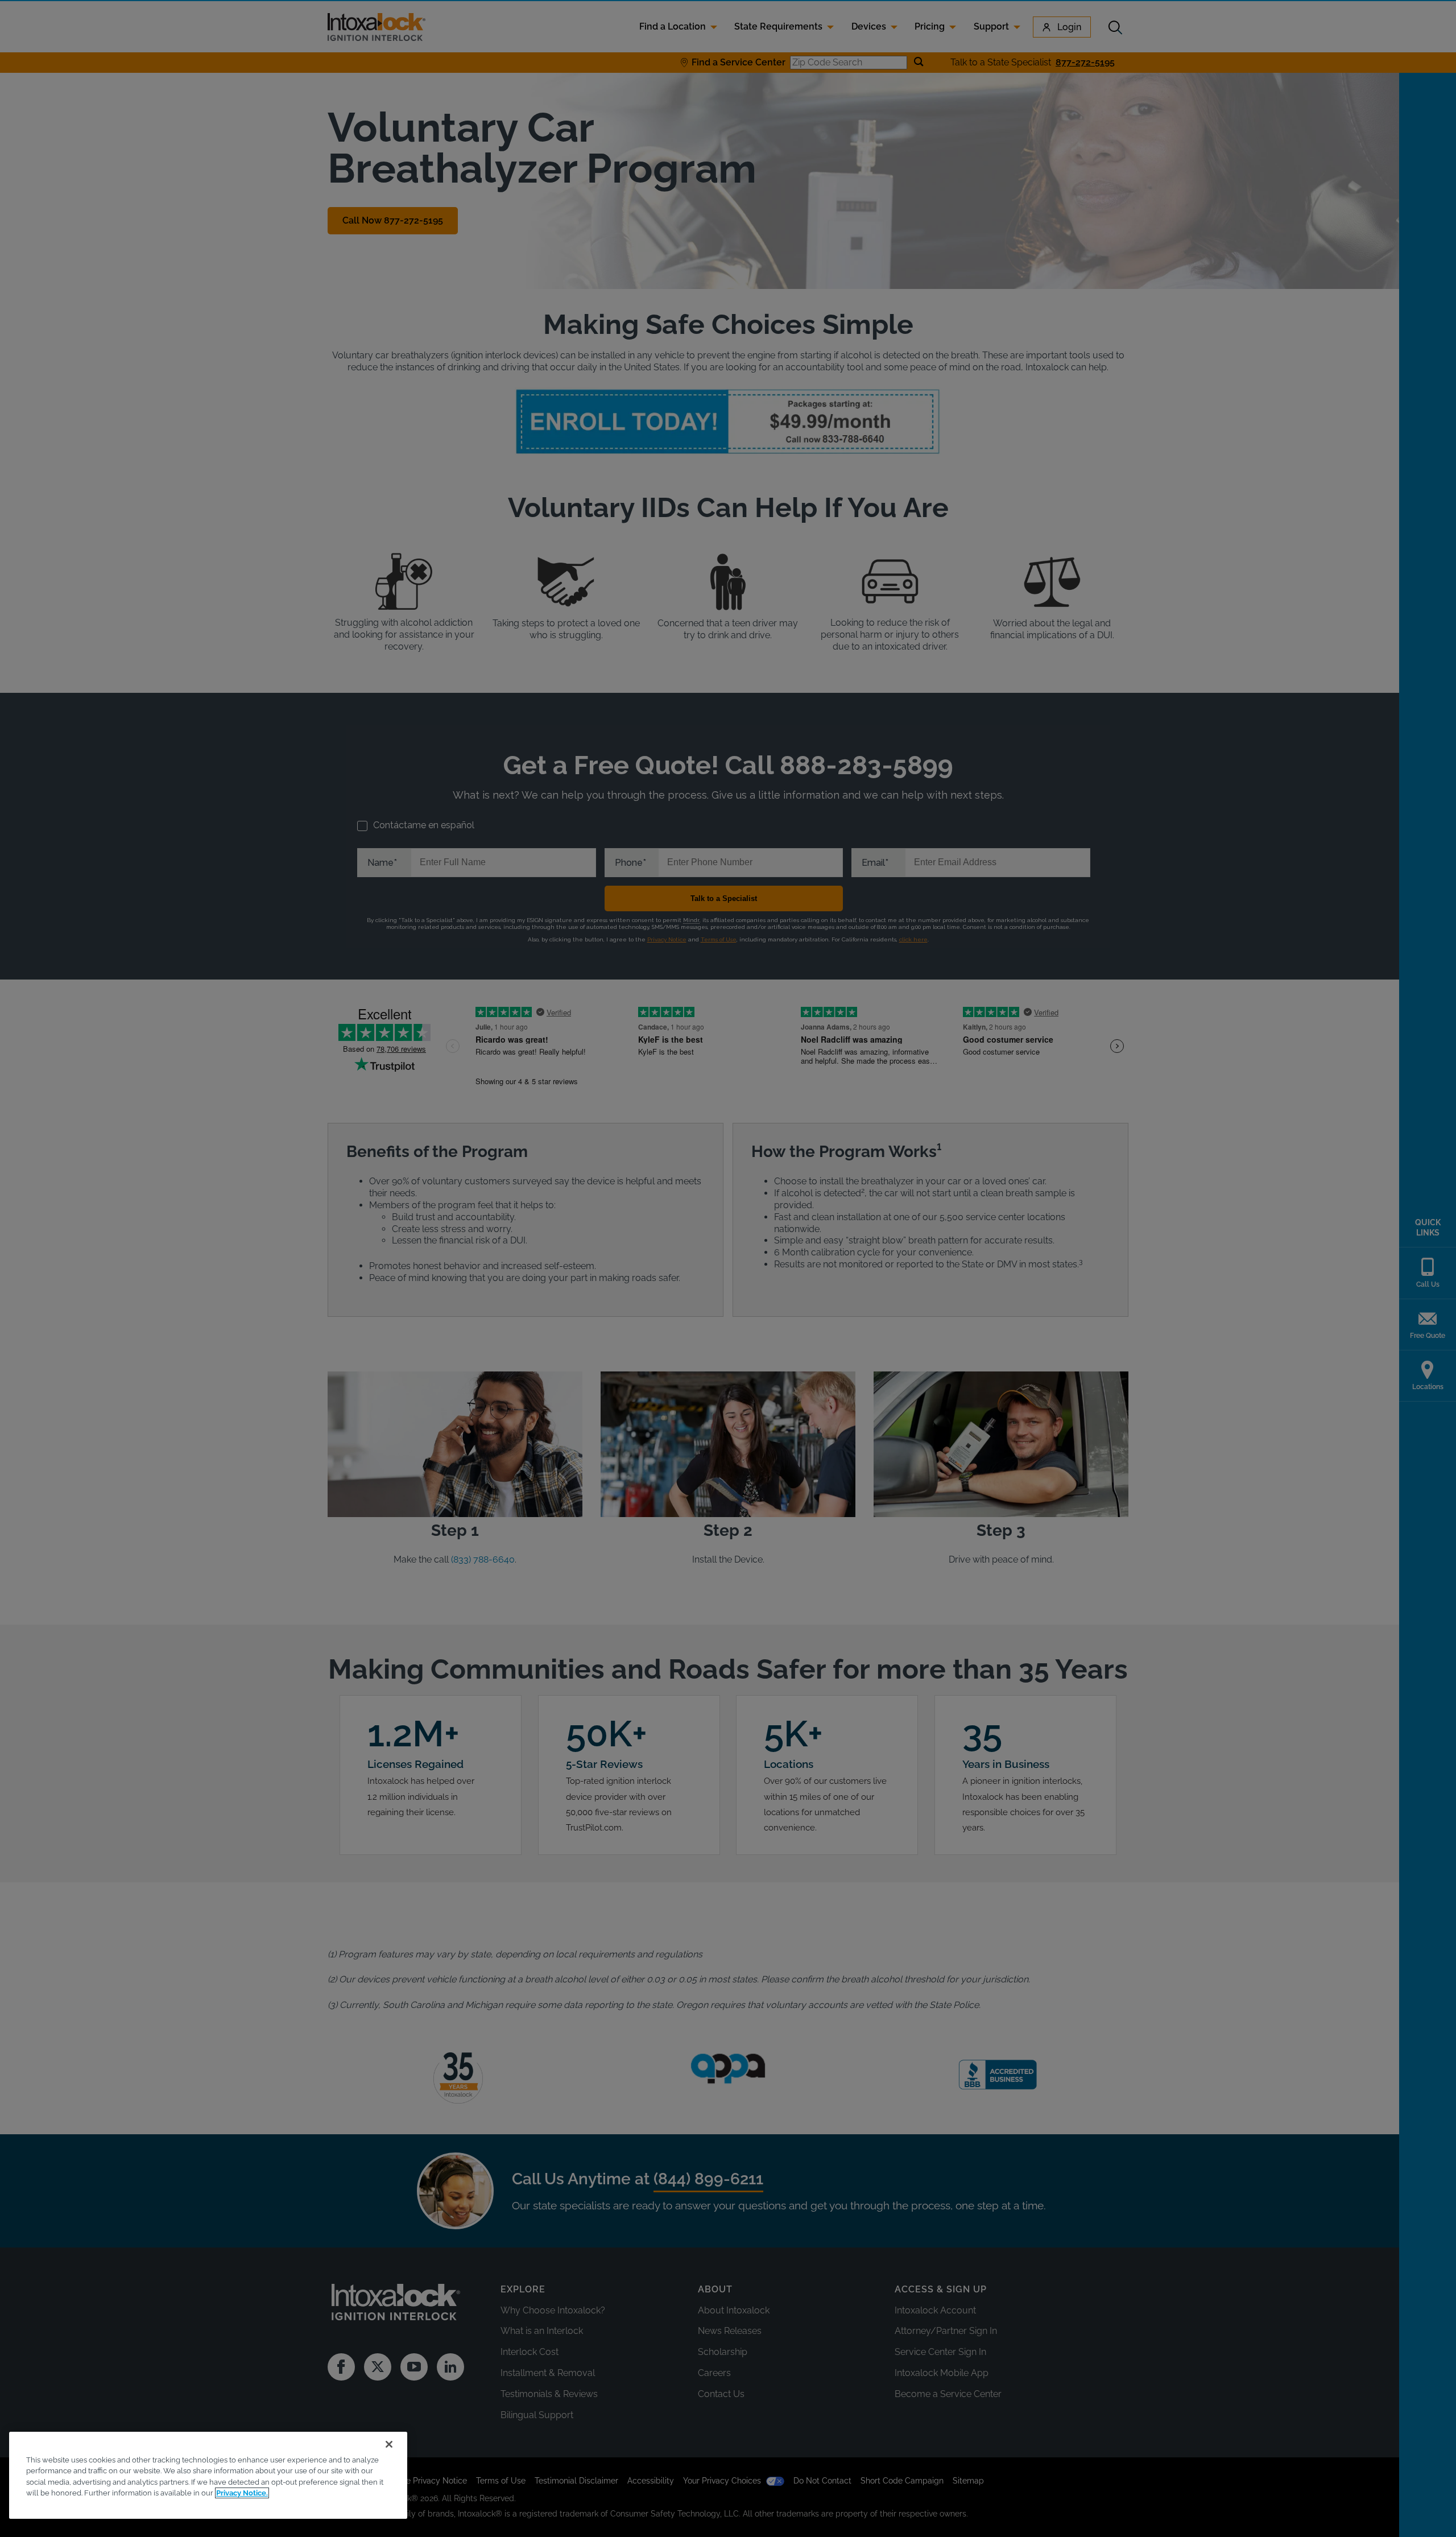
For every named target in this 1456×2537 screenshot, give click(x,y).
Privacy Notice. (242, 2493)
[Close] (389, 2444)
